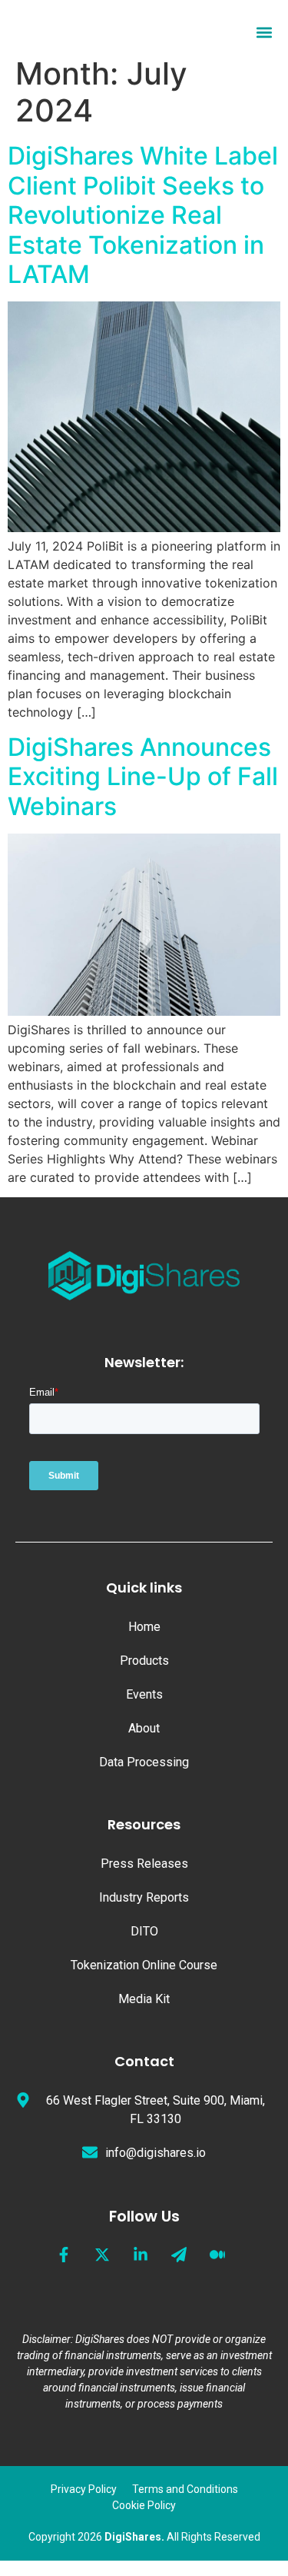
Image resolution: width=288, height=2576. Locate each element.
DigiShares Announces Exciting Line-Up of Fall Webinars (143, 777)
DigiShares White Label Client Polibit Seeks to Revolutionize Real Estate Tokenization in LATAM (143, 215)
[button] (264, 33)
